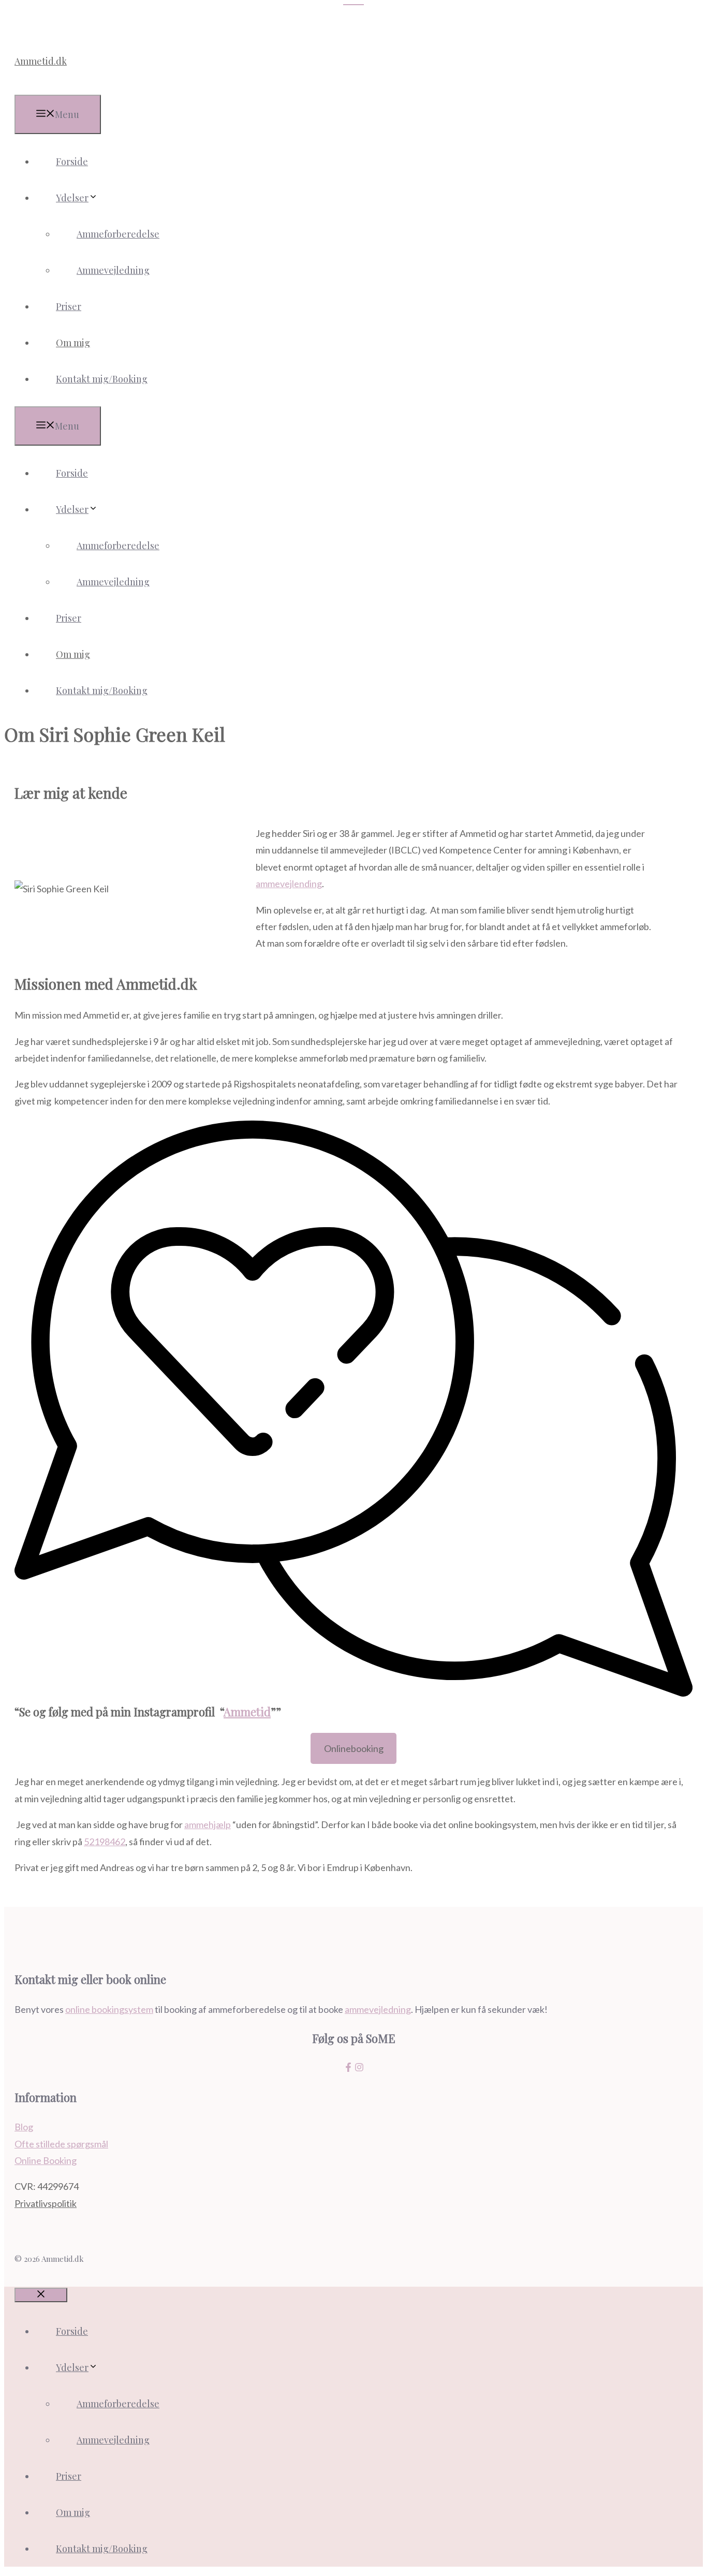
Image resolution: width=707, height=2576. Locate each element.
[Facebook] (348, 2068)
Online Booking (46, 2160)
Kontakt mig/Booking (102, 379)
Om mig (73, 343)
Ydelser (72, 198)
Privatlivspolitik (46, 2203)
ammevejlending (289, 884)
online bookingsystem (109, 2009)
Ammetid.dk (41, 61)
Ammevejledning (113, 270)
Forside (72, 161)
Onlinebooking (354, 1748)
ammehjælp (208, 1824)
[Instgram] (359, 2068)
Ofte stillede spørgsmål (61, 2144)
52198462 (105, 1842)
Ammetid (247, 1712)
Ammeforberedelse (118, 234)
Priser (69, 306)
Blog (24, 2127)
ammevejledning (378, 2009)
